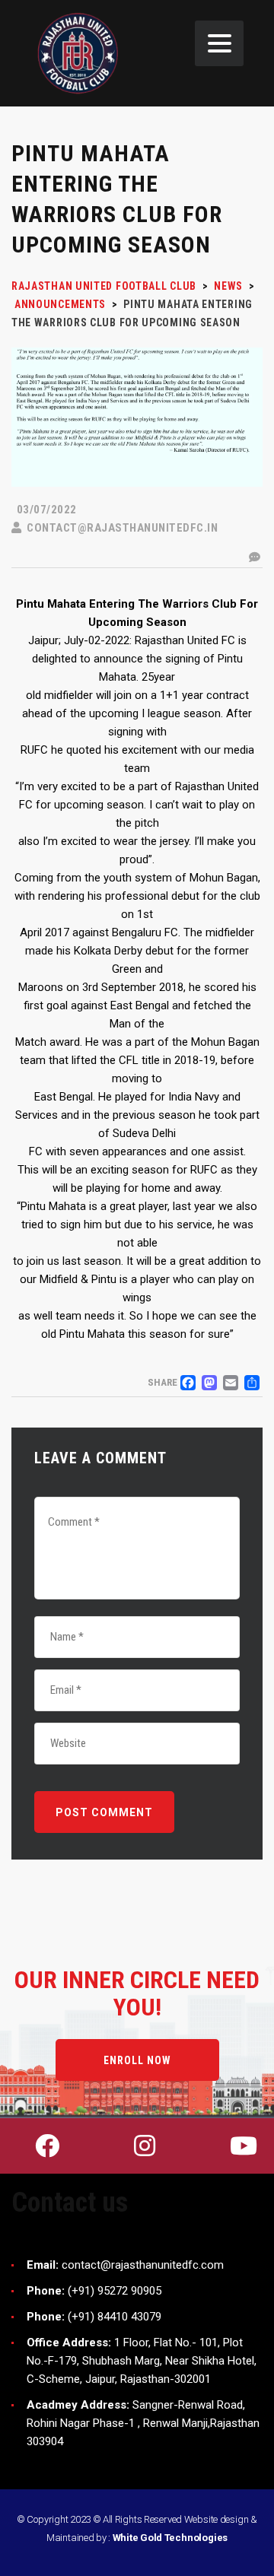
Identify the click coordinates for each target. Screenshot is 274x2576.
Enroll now (137, 2060)
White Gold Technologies (170, 2538)
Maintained (70, 2538)
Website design (217, 2519)
